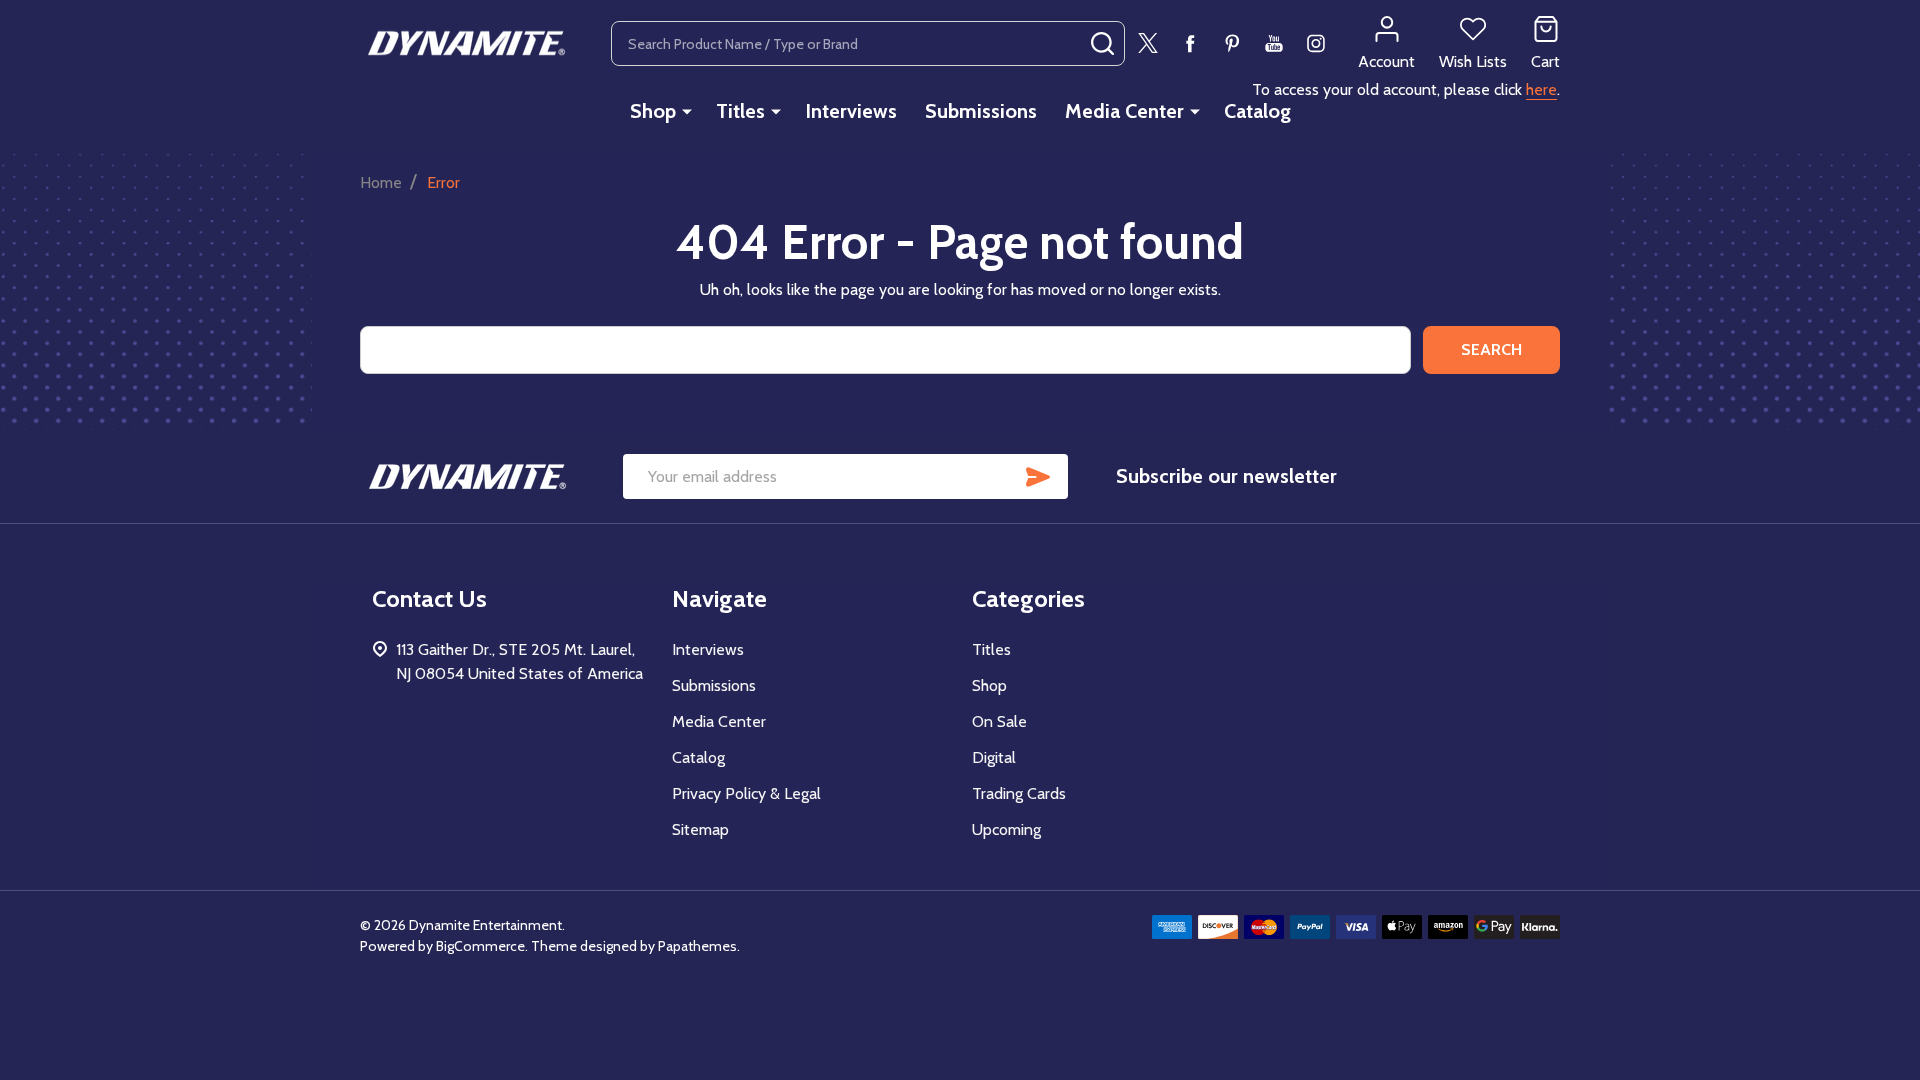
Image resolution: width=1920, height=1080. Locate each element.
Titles (740, 111)
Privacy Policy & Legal (746, 793)
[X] (1148, 43)
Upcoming (1006, 829)
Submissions (981, 111)
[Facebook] (1190, 43)
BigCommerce (480, 946)
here (1541, 89)
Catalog (1257, 111)
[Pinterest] (1232, 43)
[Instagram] (1316, 43)
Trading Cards (1019, 793)
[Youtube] (1274, 43)
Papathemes (697, 946)
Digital (994, 757)
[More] (687, 111)
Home (381, 182)
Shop (653, 111)
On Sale (999, 721)
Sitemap (700, 829)
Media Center (1124, 111)
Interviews (851, 111)
